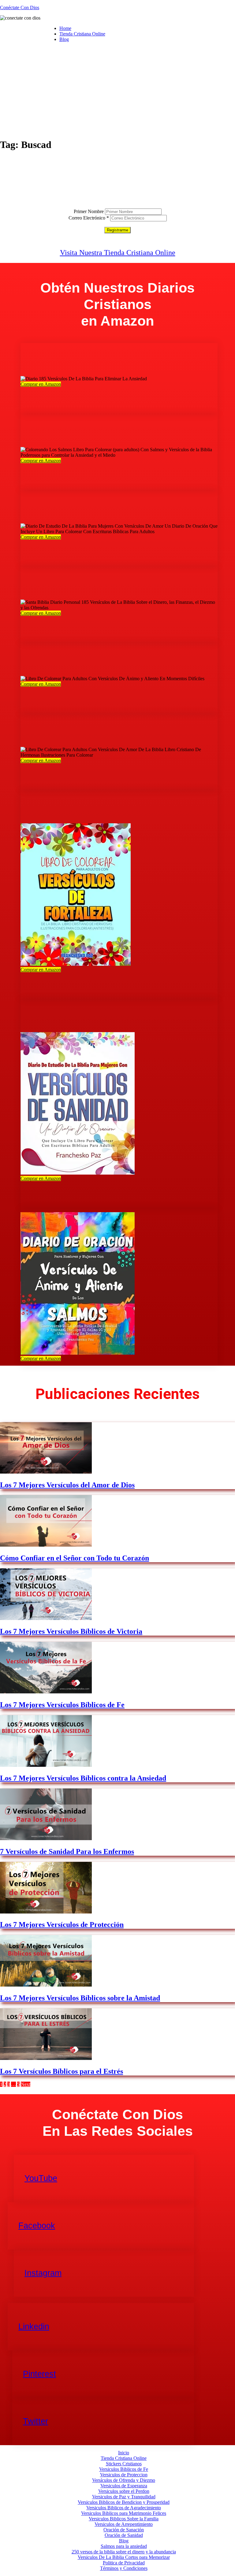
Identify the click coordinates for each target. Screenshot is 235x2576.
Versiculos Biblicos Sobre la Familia (124, 2519)
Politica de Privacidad (124, 2563)
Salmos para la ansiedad (124, 2546)
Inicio (124, 2453)
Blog (64, 39)
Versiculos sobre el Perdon (124, 2491)
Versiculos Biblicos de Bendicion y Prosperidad (124, 2502)
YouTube (41, 2178)
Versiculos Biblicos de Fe (124, 2469)
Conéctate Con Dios (20, 7)
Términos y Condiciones (124, 2568)
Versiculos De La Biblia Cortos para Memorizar (124, 2557)
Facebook (37, 2226)
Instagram (43, 2273)
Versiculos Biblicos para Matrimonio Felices (124, 2513)
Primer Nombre (89, 211)
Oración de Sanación (124, 2530)
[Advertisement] (117, 90)
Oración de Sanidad (124, 2535)
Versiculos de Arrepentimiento (124, 2524)
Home (65, 28)
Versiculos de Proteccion (124, 2475)
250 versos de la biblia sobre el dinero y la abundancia (124, 2552)
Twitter (35, 2421)
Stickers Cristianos (124, 2464)
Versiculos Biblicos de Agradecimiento (124, 2508)
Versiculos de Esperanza (124, 2486)
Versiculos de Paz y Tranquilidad (124, 2497)
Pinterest (39, 2374)
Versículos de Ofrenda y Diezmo (124, 2480)
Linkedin (34, 2327)
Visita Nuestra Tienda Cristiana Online (118, 253)
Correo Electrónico (89, 218)
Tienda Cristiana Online (82, 34)
